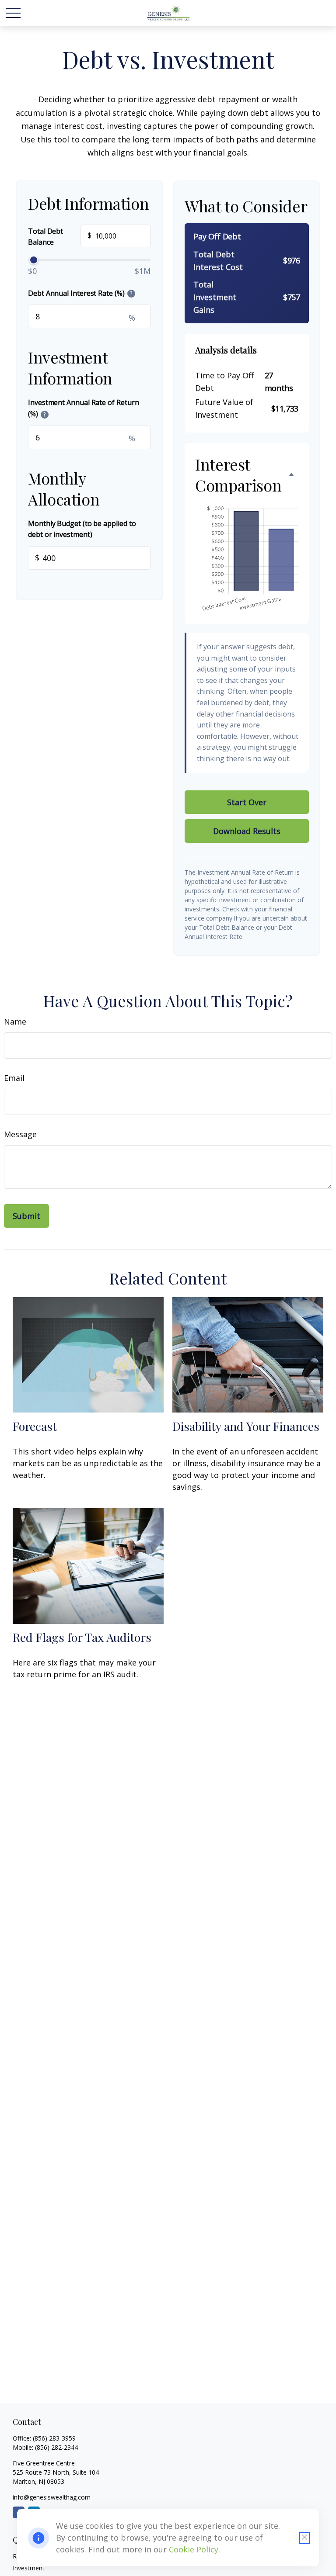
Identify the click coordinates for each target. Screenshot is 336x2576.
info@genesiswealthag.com (52, 2497)
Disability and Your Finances (246, 1426)
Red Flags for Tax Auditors (82, 1637)
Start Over (247, 802)
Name (15, 1021)
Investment (29, 2568)
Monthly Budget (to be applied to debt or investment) (82, 529)
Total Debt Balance (60, 237)
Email (14, 1078)
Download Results (247, 831)
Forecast (35, 1426)
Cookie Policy (194, 2549)
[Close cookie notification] (304, 2538)
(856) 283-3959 (54, 2438)
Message (20, 1134)
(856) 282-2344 (56, 2447)
